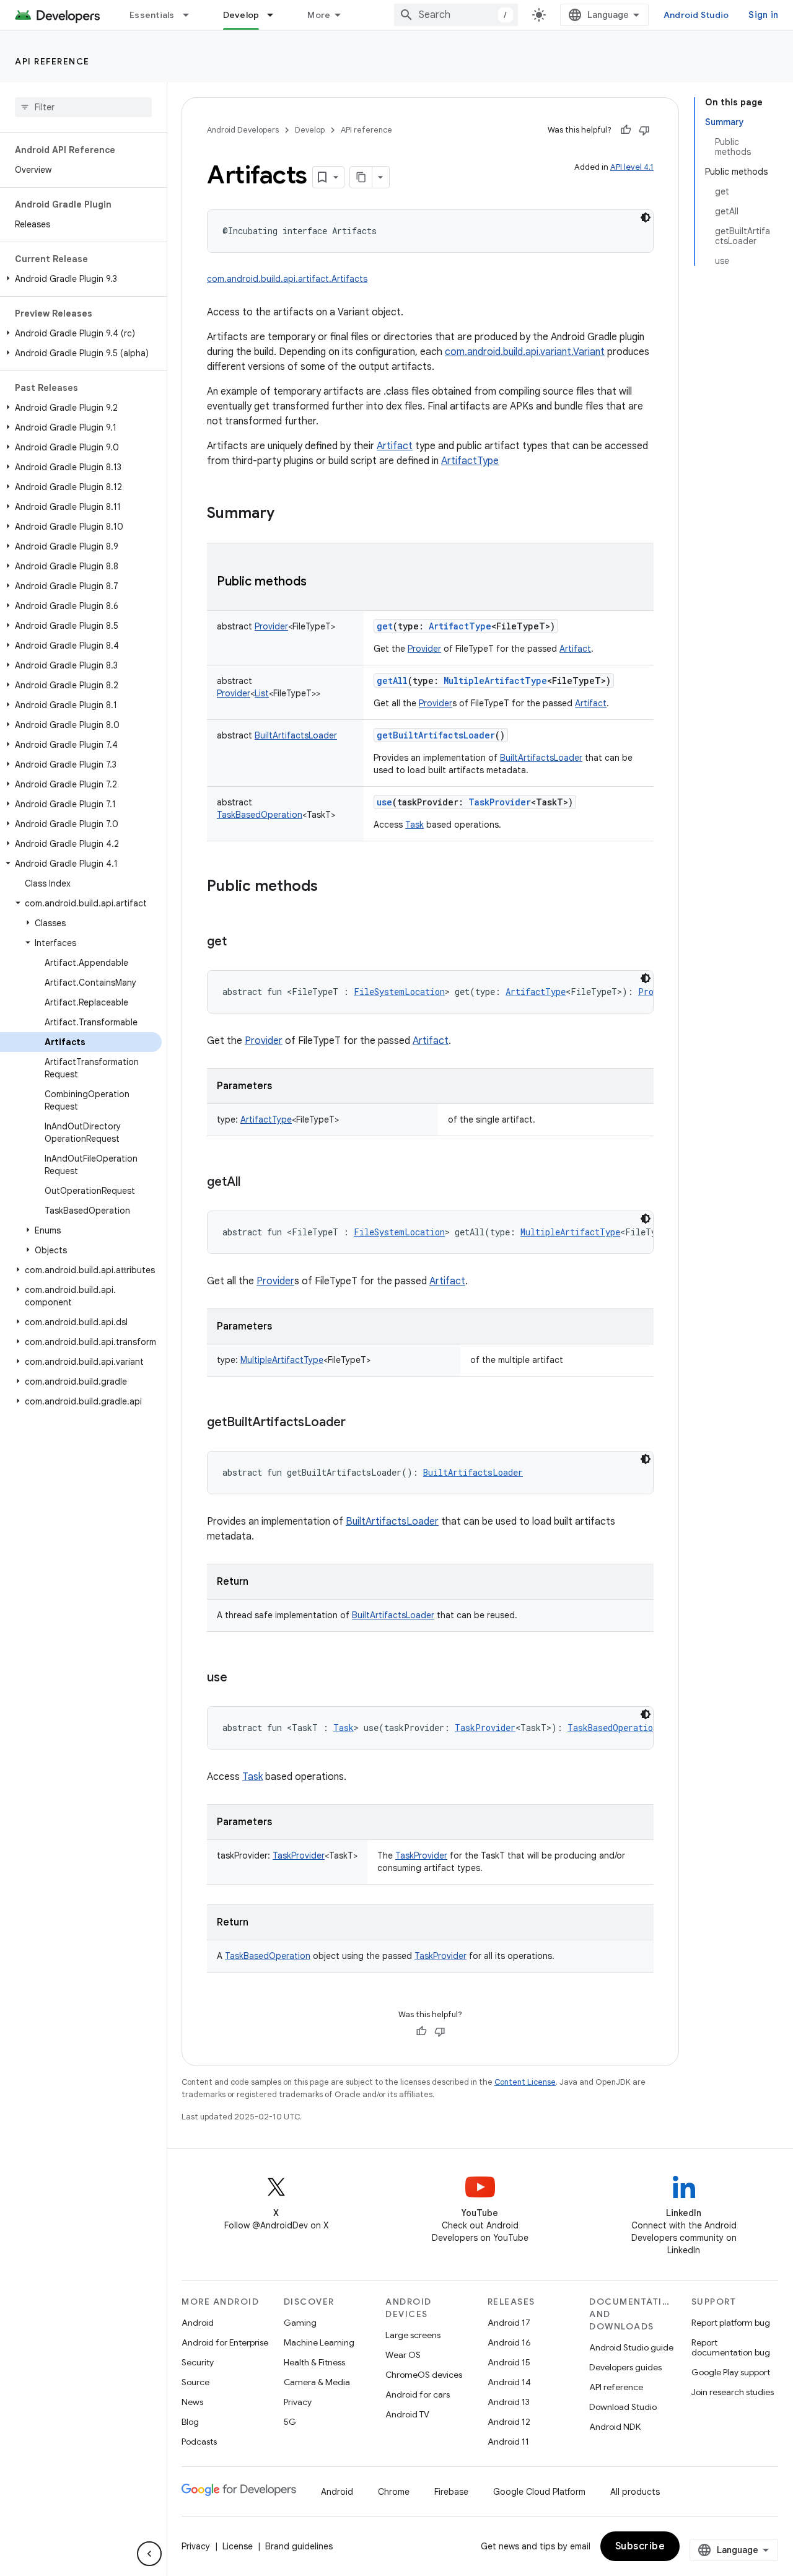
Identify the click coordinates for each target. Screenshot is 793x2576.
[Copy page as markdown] (361, 177)
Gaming (300, 2323)
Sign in (763, 15)
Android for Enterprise (225, 2342)
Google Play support (731, 2372)
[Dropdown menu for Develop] (276, 15)
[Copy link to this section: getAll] (253, 1183)
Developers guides (625, 2367)
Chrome (394, 2492)
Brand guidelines (299, 2546)
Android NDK (615, 2427)
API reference (52, 61)
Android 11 (508, 2442)
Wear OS (403, 2355)
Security (198, 2362)
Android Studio (696, 15)
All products (635, 2492)
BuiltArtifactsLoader (541, 758)
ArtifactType (470, 461)
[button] (81, 279)
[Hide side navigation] (149, 2554)
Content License (525, 2082)
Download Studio (623, 2407)
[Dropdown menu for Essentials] (191, 15)
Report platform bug (731, 2323)
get (385, 626)
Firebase (451, 2492)
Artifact (395, 446)
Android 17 (509, 2323)
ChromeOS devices (424, 2375)
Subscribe (640, 2546)
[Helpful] (626, 130)
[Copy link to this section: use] (240, 1678)
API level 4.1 (632, 167)
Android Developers (243, 130)
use (384, 802)
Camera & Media (317, 2382)
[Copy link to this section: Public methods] (319, 582)
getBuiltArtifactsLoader (436, 735)
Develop (241, 15)
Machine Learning (319, 2342)
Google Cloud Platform (539, 2492)
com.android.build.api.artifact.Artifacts (287, 279)
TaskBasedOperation (268, 1956)
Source (195, 2382)
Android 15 (509, 2362)
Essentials (152, 15)
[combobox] (456, 15)
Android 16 (509, 2342)
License (238, 2546)
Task (414, 825)
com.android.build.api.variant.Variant (525, 352)
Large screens (413, 2335)
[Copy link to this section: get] (239, 942)
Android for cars (418, 2394)
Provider (424, 649)
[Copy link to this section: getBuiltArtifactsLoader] (358, 1423)
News (192, 2402)
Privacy (298, 2402)
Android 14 (509, 2382)
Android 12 (509, 2422)
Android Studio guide (631, 2347)
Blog (190, 2422)
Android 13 (509, 2402)
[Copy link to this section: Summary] (287, 514)
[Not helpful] (644, 130)
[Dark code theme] (646, 217)
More (319, 15)
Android (198, 2323)
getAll (392, 681)
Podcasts (199, 2442)
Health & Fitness (314, 2362)
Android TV (407, 2414)
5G (290, 2422)
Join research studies (733, 2392)
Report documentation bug (731, 2347)
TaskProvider (421, 1855)
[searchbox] (83, 107)
